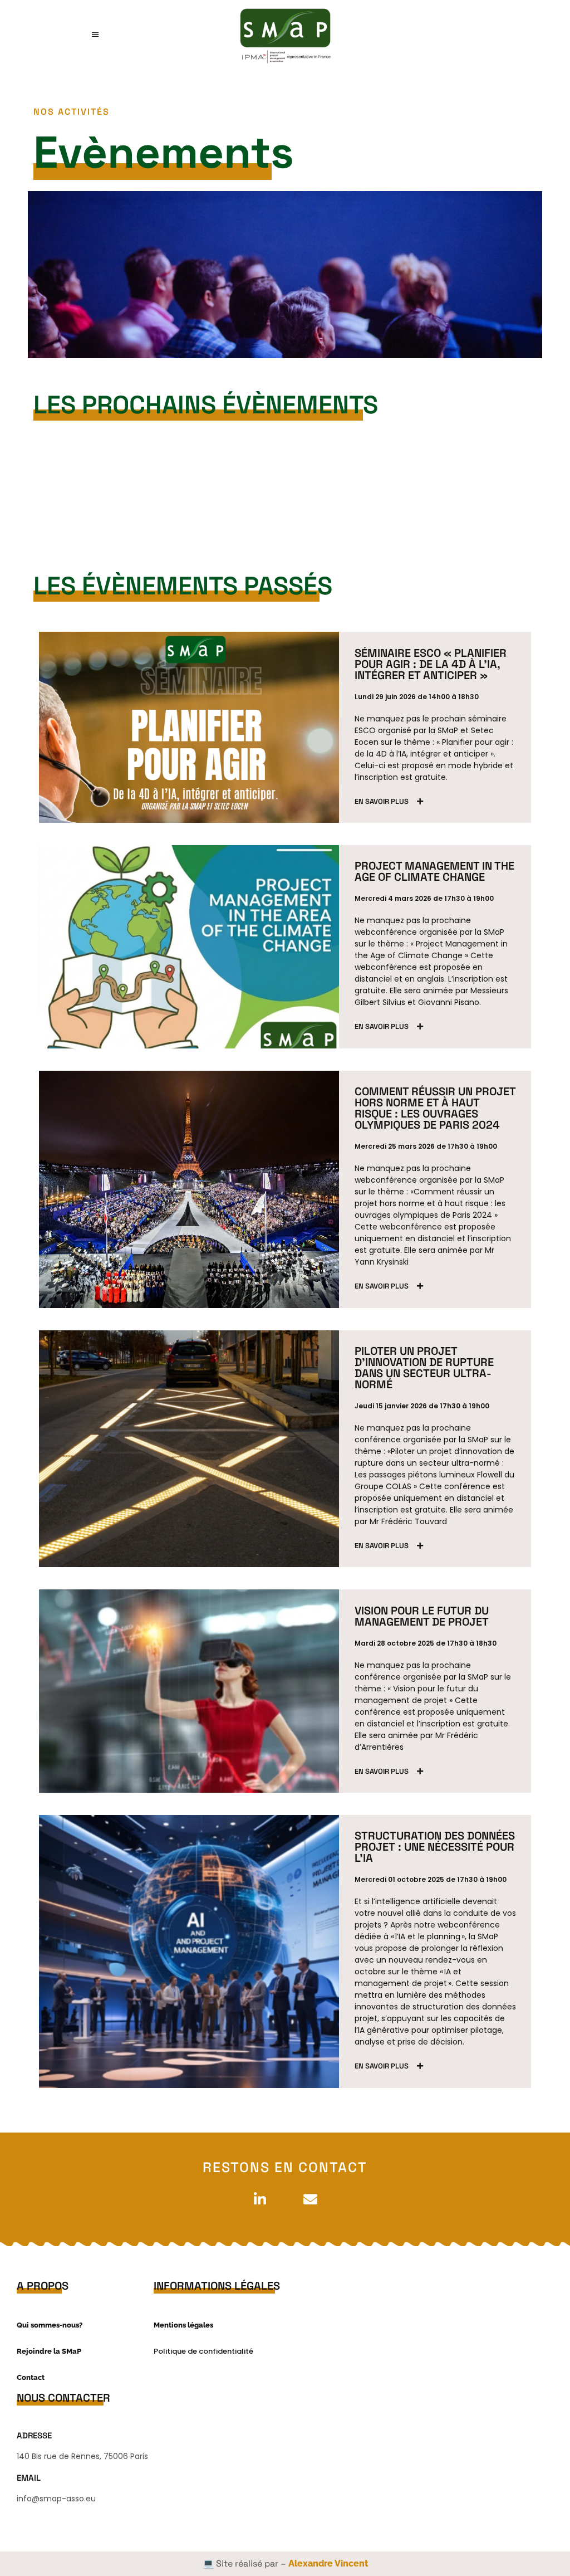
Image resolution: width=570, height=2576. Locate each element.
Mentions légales (183, 2325)
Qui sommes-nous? (50, 2325)
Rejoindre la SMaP (49, 2351)
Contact (31, 2377)
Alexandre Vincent (328, 2563)
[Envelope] (310, 2199)
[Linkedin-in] (260, 2199)
